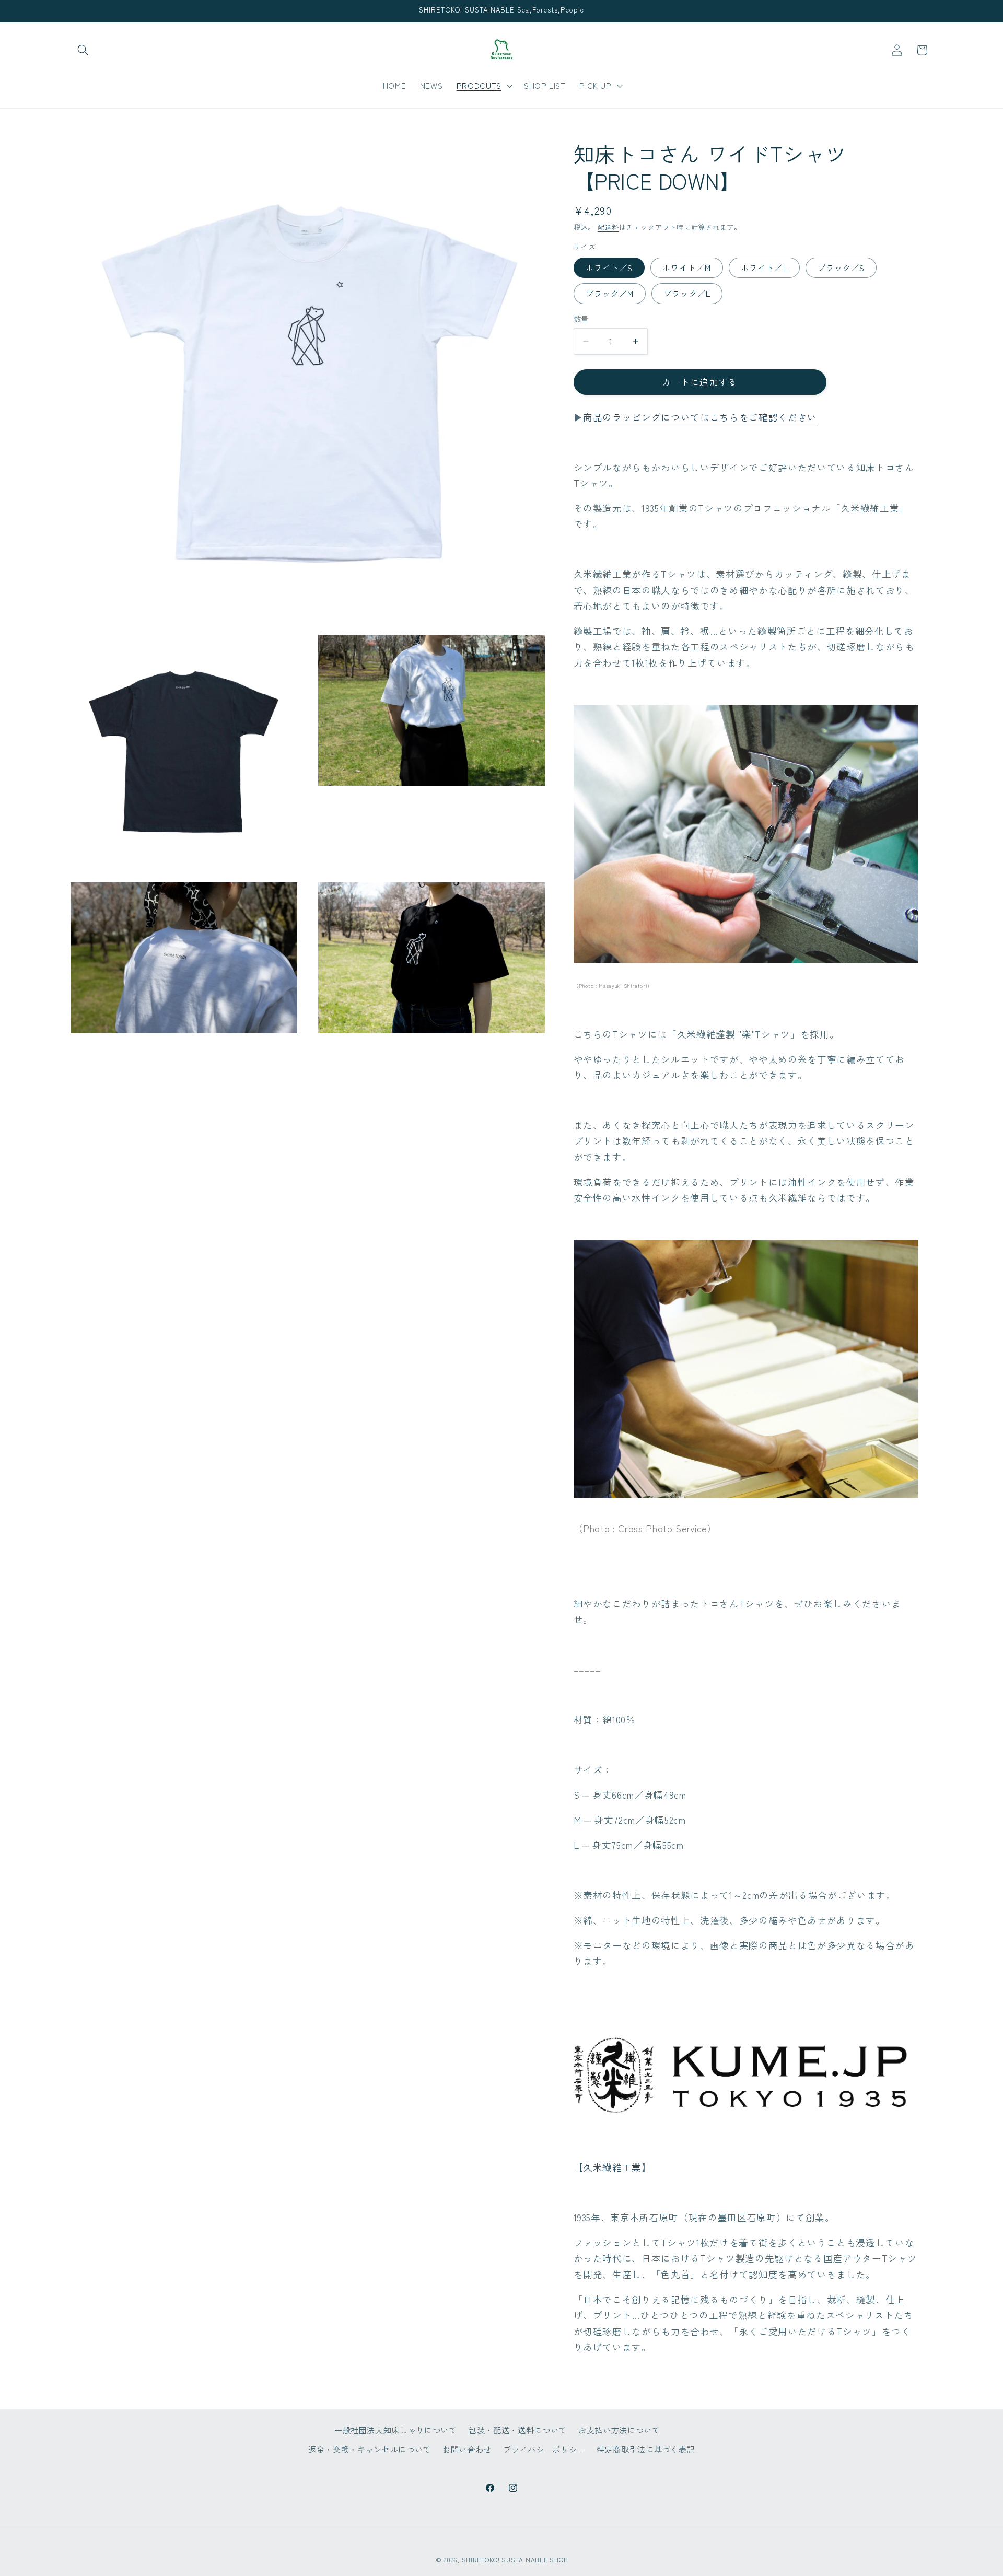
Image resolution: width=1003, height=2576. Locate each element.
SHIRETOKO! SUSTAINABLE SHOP (515, 2560)
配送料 (608, 227)
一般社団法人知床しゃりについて (396, 2429)
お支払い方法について (619, 2429)
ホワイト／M (687, 267)
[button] (83, 50)
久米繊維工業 (612, 2167)
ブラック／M (610, 293)
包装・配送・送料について (518, 2429)
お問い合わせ (467, 2449)
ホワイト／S (609, 267)
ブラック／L (687, 293)
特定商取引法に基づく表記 (646, 2449)
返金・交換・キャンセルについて (370, 2449)
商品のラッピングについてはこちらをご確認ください (700, 417)
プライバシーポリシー (544, 2449)
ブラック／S (841, 267)
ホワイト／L (764, 267)
